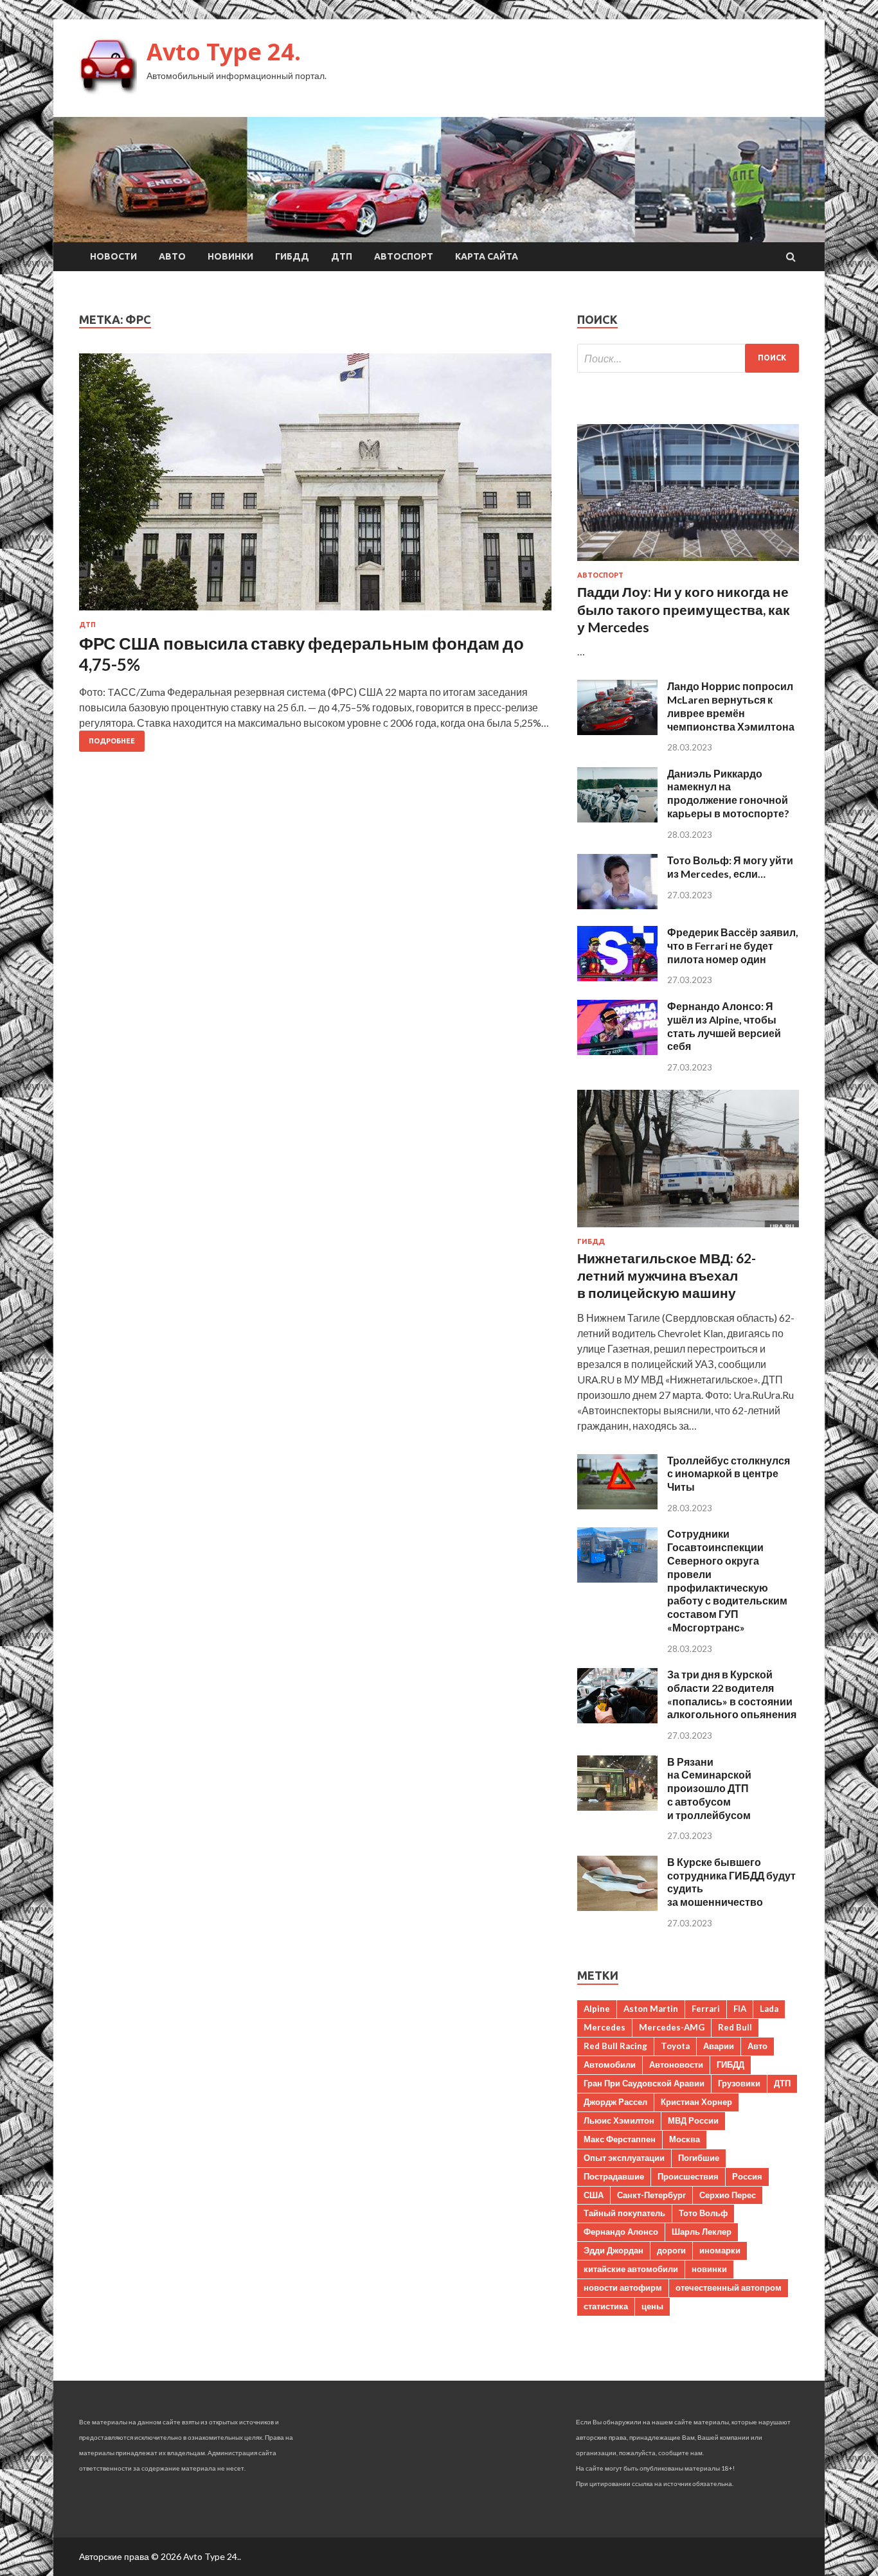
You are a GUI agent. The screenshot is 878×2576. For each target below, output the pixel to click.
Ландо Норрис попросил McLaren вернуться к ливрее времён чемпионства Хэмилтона (731, 706)
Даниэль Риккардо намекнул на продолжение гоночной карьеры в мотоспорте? (728, 793)
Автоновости (676, 2065)
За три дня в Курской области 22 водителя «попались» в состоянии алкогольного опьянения (732, 1694)
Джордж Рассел (615, 2102)
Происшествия (688, 2176)
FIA (740, 2009)
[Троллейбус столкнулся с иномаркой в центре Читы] (617, 1505)
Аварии (719, 2046)
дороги (671, 2250)
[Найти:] (688, 358)
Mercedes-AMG (672, 2027)
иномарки (720, 2250)
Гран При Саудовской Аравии (644, 2083)
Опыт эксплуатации (624, 2158)
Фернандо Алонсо (621, 2232)
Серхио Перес (728, 2195)
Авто (172, 256)
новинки (709, 2269)
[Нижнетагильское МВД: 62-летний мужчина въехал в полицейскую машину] (688, 1230)
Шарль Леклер (702, 2232)
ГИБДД (292, 256)
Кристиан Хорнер (696, 2102)
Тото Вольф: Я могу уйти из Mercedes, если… (730, 867)
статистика (606, 2306)
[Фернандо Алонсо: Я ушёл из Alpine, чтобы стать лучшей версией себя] (617, 1051)
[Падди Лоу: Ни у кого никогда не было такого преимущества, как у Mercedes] (688, 563)
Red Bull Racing (615, 2046)
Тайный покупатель (624, 2213)
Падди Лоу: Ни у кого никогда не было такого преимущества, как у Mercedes (684, 609)
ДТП (342, 256)
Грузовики (739, 2083)
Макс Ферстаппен (620, 2139)
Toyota (675, 2046)
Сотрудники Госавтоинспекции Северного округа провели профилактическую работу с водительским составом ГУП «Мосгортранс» (727, 1580)
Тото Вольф (703, 2213)
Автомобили (610, 2065)
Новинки (230, 256)
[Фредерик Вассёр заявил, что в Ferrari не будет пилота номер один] (617, 977)
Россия (747, 2176)
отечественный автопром (729, 2287)
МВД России (693, 2120)
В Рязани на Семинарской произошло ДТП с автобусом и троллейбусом (709, 1788)
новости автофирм (623, 2287)
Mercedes (605, 2027)
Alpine (597, 2009)
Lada (769, 2009)
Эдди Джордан (614, 2250)
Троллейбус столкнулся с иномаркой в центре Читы (729, 1474)
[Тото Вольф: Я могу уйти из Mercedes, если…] (617, 905)
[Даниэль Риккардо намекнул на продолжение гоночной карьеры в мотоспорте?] (617, 818)
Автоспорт (404, 256)
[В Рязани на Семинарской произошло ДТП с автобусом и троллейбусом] (617, 1807)
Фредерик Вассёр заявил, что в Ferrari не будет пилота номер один (733, 946)
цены (652, 2306)
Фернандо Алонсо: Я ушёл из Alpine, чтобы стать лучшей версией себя (724, 1026)
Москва (685, 2139)
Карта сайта (487, 256)
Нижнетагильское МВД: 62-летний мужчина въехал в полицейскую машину (667, 1275)
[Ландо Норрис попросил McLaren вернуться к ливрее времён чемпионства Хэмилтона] (617, 731)
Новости (113, 256)
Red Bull (735, 2027)
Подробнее (112, 741)
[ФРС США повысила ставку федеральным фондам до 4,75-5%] (315, 487)
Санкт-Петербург (651, 2195)
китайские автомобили (631, 2269)
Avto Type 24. (224, 52)
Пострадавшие (614, 2176)
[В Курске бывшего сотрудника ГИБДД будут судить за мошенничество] (617, 1907)
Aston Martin (651, 2009)
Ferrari (706, 2009)
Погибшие (699, 2158)
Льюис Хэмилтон (619, 2120)
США (594, 2195)
